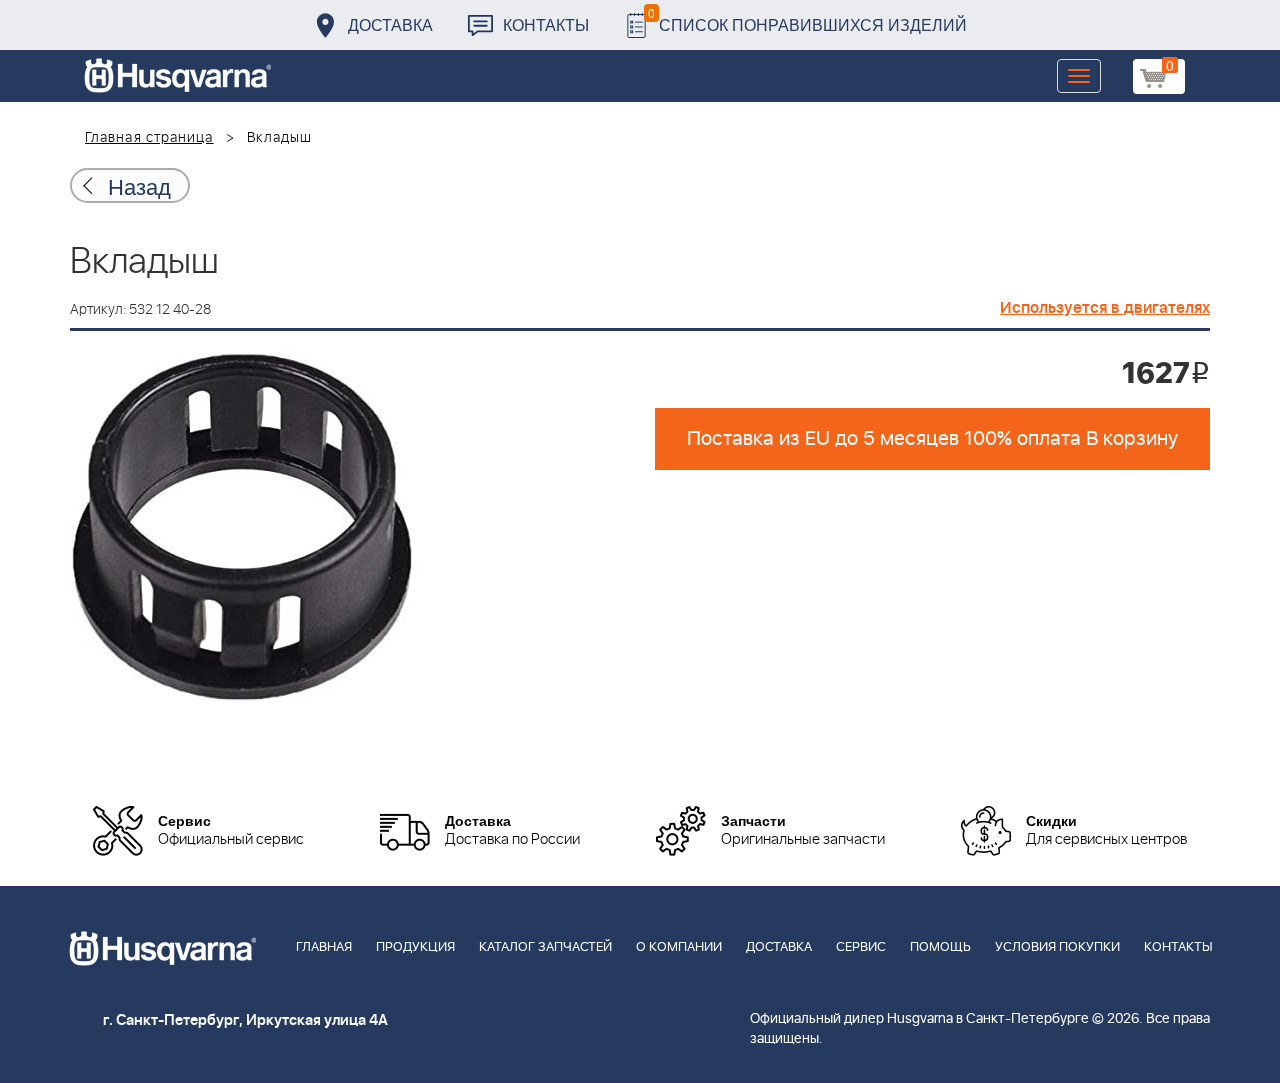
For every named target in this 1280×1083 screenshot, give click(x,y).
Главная (324, 947)
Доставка (390, 24)
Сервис (861, 947)
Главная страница (149, 138)
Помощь (940, 947)
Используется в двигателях (1105, 308)
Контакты (546, 24)
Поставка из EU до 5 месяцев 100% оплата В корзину (932, 439)
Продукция (415, 947)
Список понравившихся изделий (807, 19)
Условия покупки (1057, 947)
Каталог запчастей (545, 947)
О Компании (679, 947)
